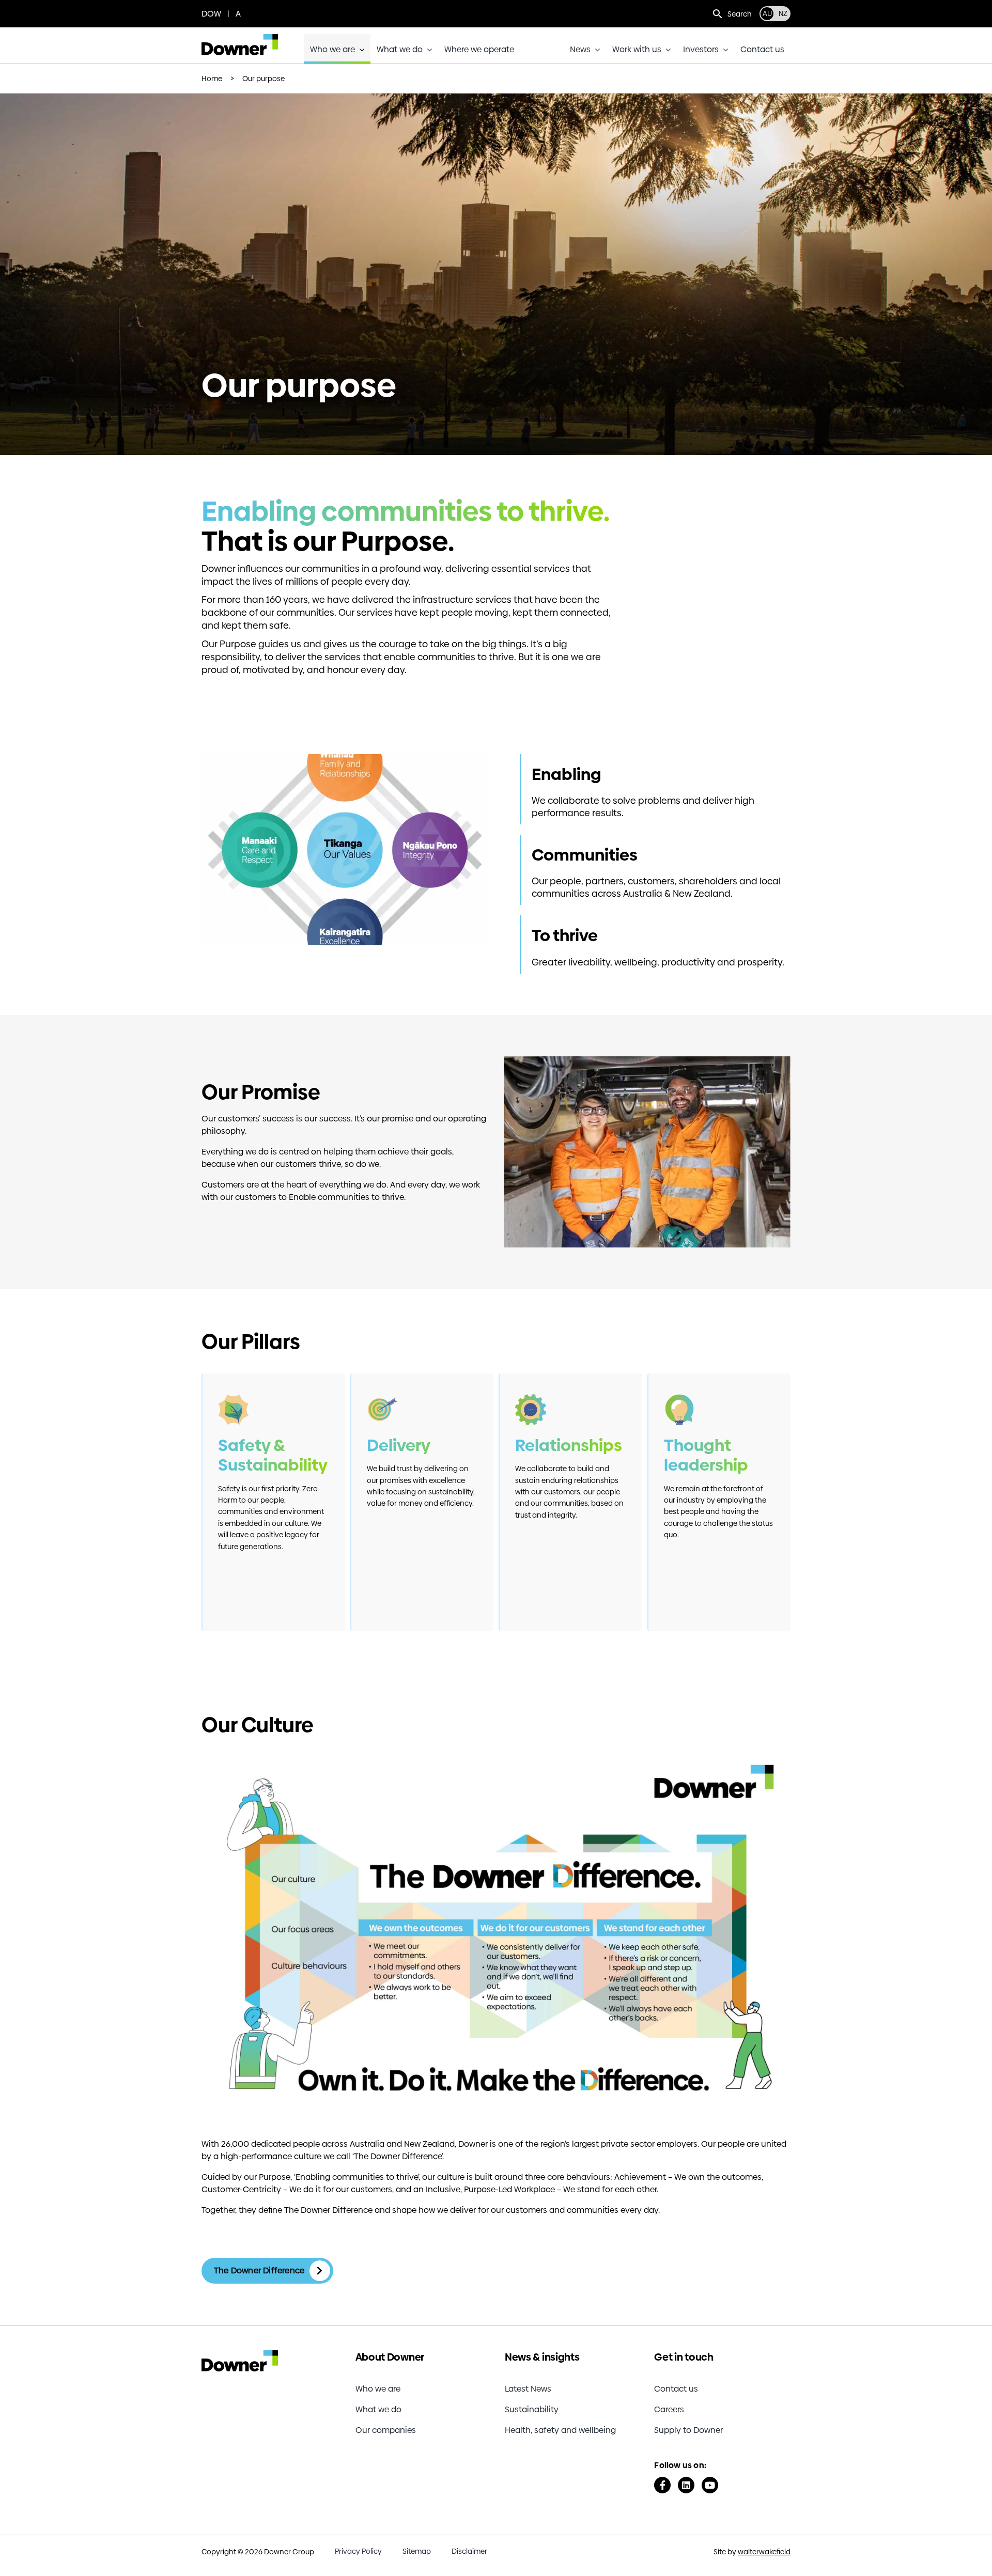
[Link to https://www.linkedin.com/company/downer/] (686, 2485)
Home (212, 79)
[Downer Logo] (240, 38)
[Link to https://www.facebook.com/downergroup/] (662, 2485)
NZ (783, 14)
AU (767, 14)
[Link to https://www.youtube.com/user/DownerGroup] (710, 2485)
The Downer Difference (259, 2270)
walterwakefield (764, 2552)
